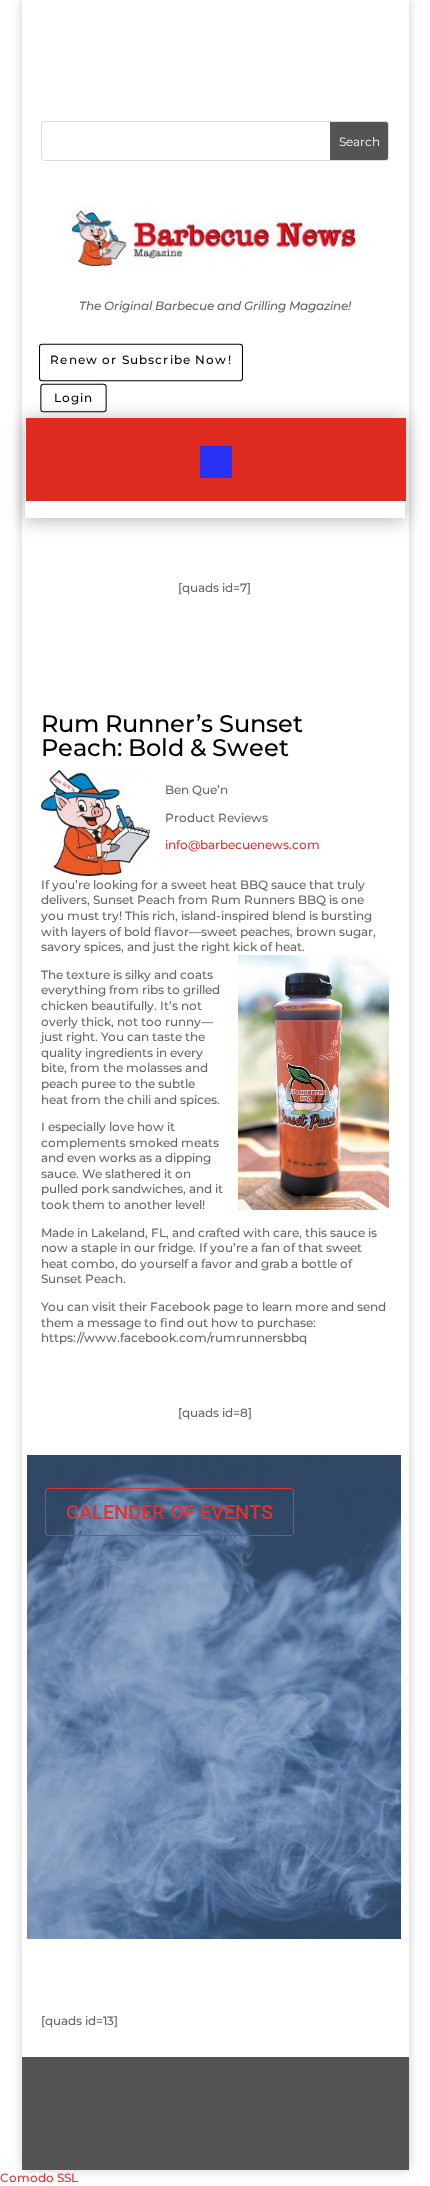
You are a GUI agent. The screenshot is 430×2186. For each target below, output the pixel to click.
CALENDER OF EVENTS (169, 1512)
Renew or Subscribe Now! (141, 358)
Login (73, 397)
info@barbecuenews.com (242, 844)
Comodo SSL (39, 2177)
